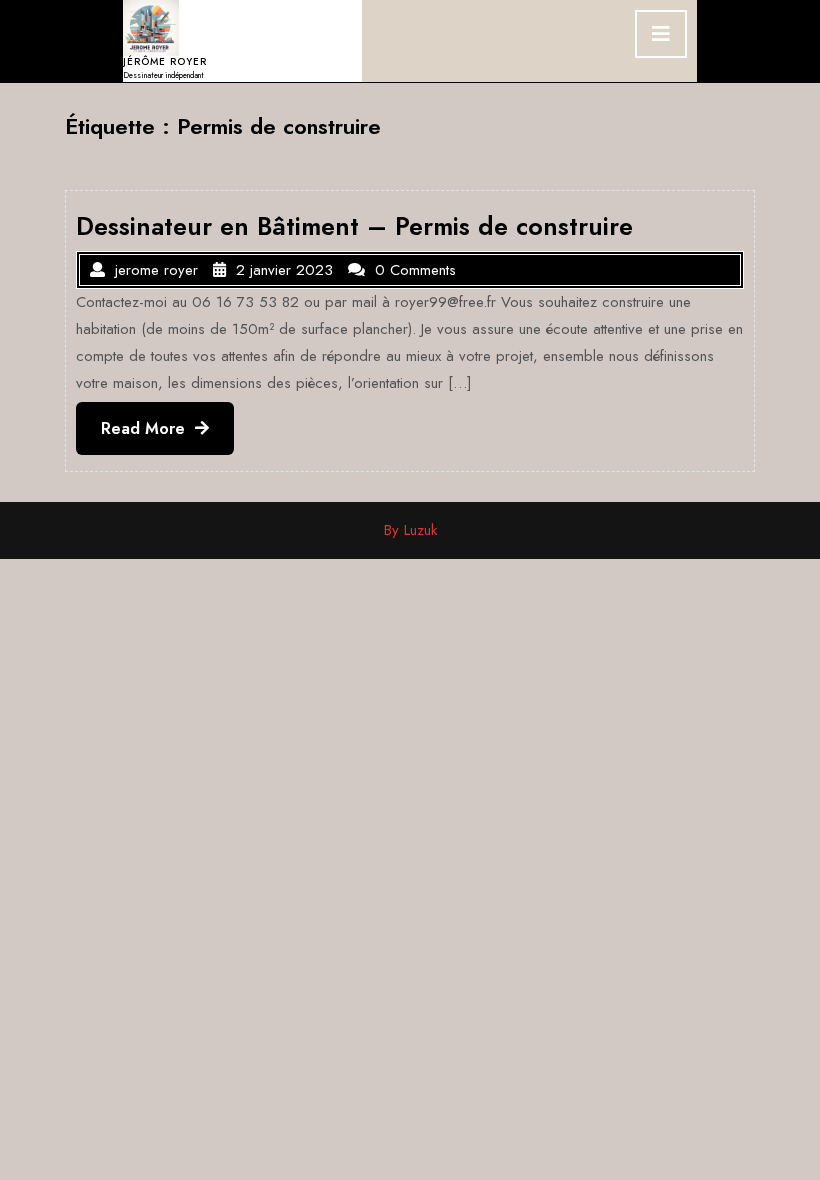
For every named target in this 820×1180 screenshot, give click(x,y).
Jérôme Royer (165, 61)
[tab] (661, 34)
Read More (167, 435)
